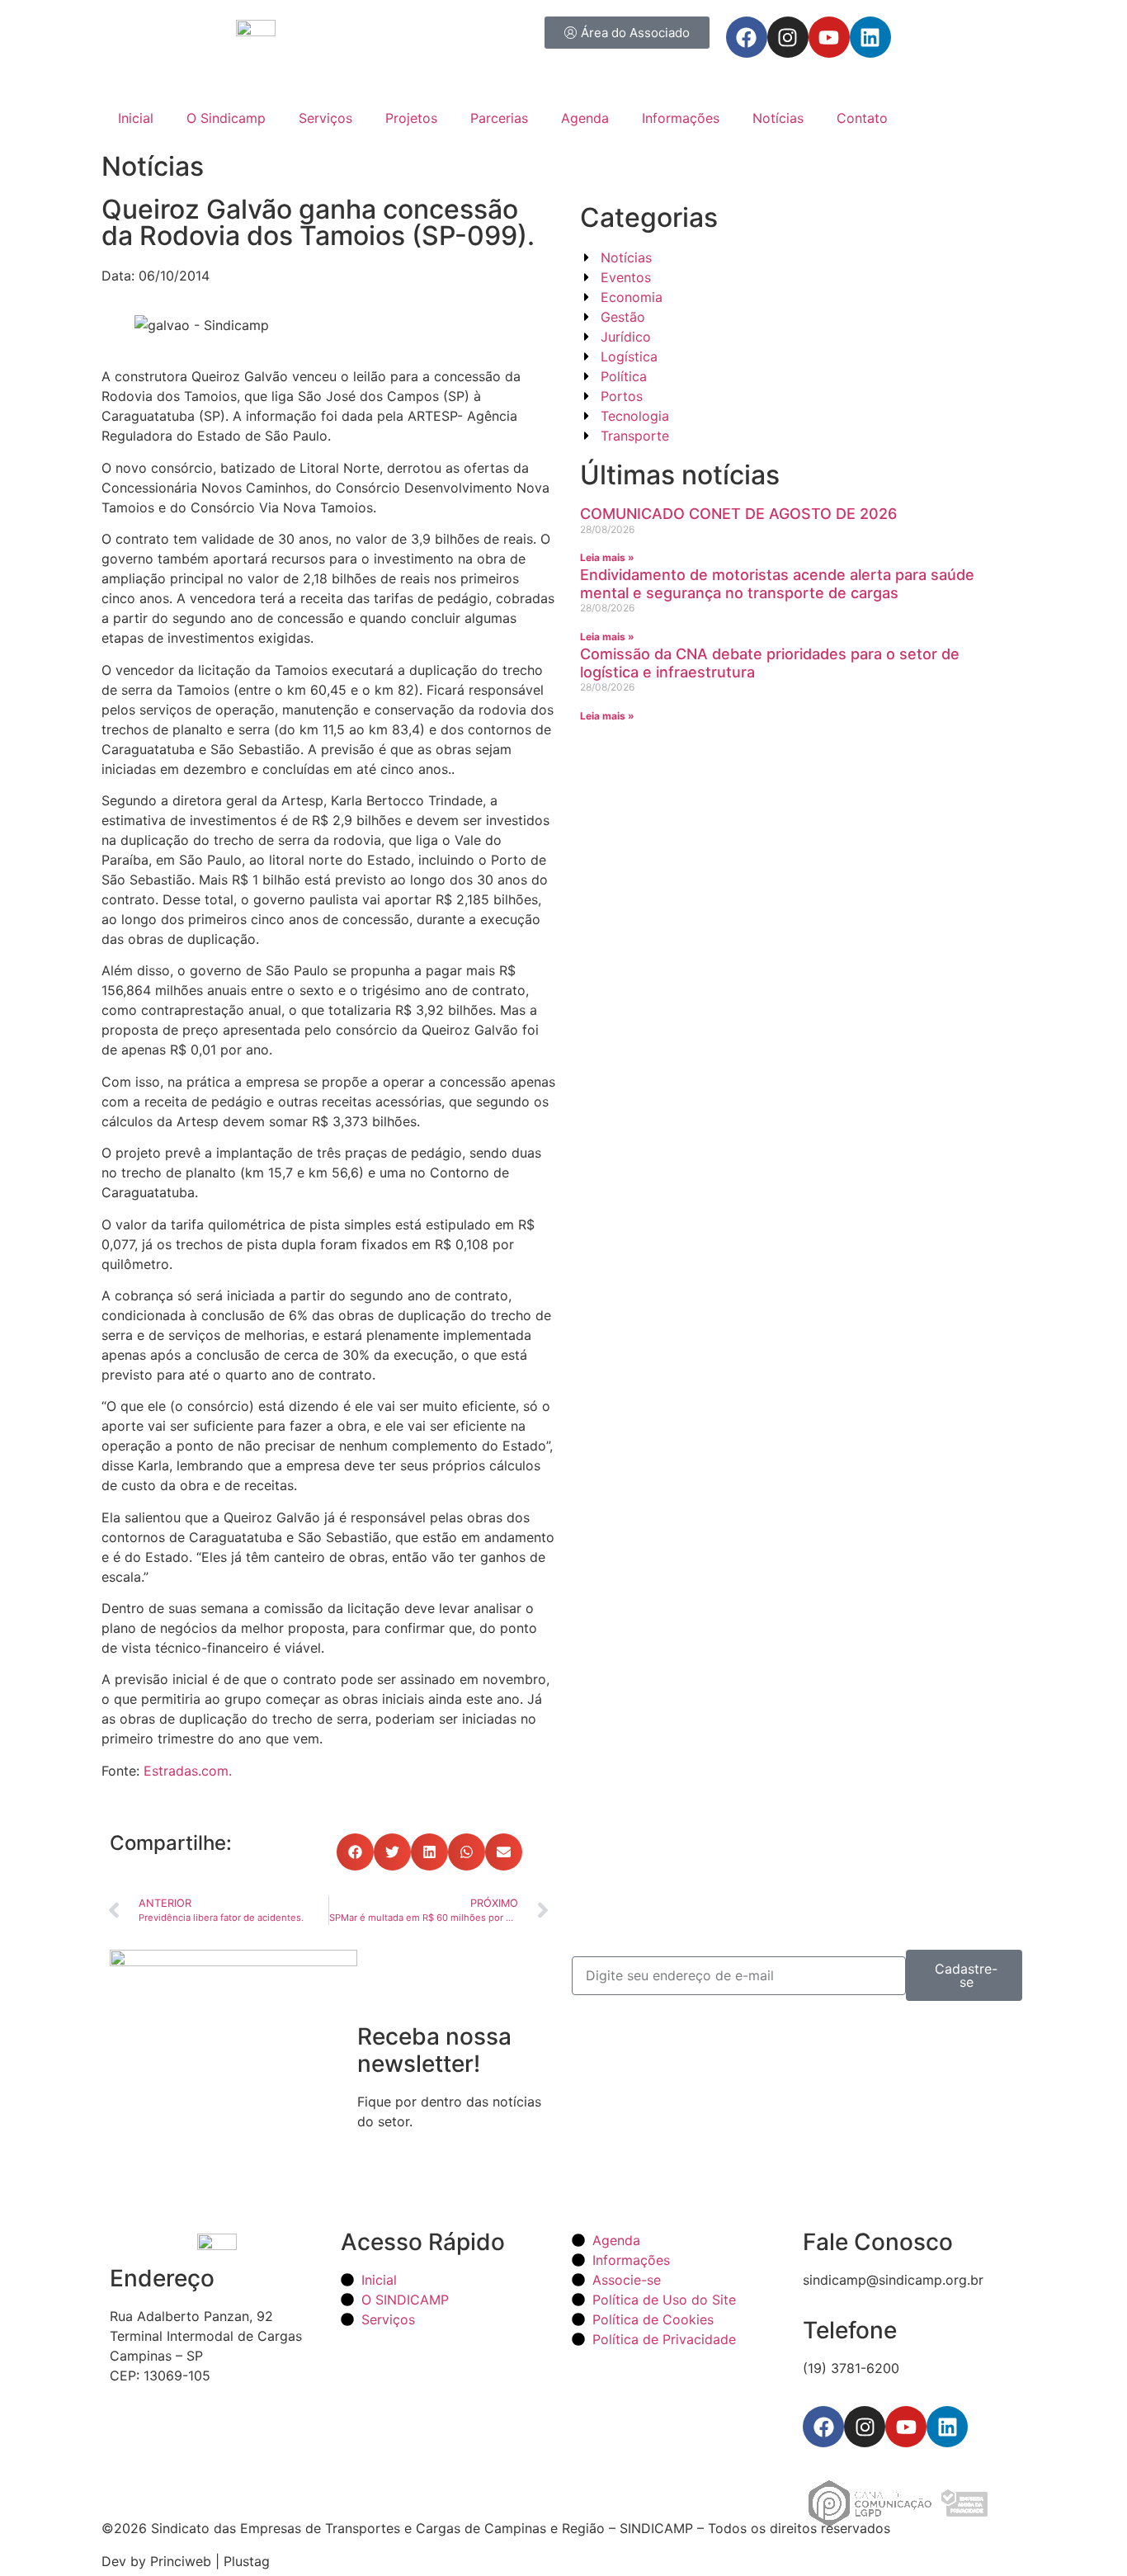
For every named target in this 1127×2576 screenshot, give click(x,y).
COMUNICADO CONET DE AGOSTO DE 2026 (738, 514)
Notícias (778, 118)
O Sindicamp (226, 118)
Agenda (585, 118)
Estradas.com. (188, 1771)
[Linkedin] (870, 37)
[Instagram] (788, 37)
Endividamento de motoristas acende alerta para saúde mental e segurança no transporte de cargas (777, 584)
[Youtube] (829, 37)
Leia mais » (607, 557)
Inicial (136, 118)
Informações (681, 118)
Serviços (325, 118)
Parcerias (499, 118)
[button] (355, 1852)
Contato (862, 118)
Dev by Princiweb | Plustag (186, 2561)
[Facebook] (747, 37)
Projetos (411, 118)
